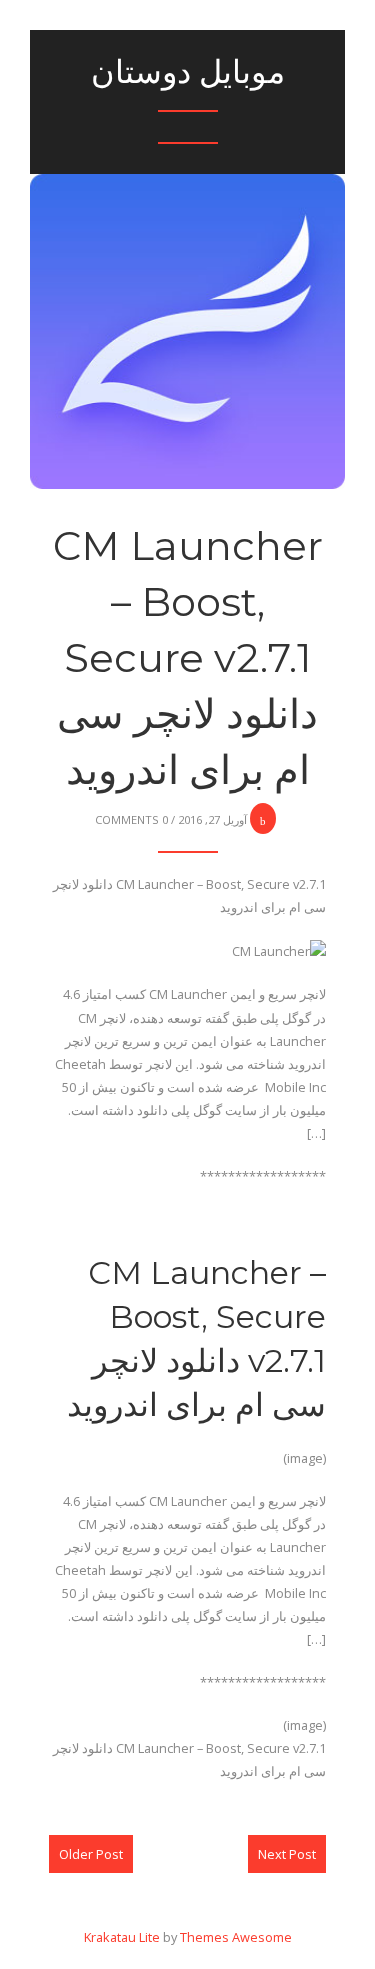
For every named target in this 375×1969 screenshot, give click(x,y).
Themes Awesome (236, 1937)
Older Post (91, 1854)
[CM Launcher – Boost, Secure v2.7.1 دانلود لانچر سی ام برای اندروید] (187, 275)
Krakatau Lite (122, 1937)
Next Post (287, 1854)
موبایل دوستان (188, 71)
